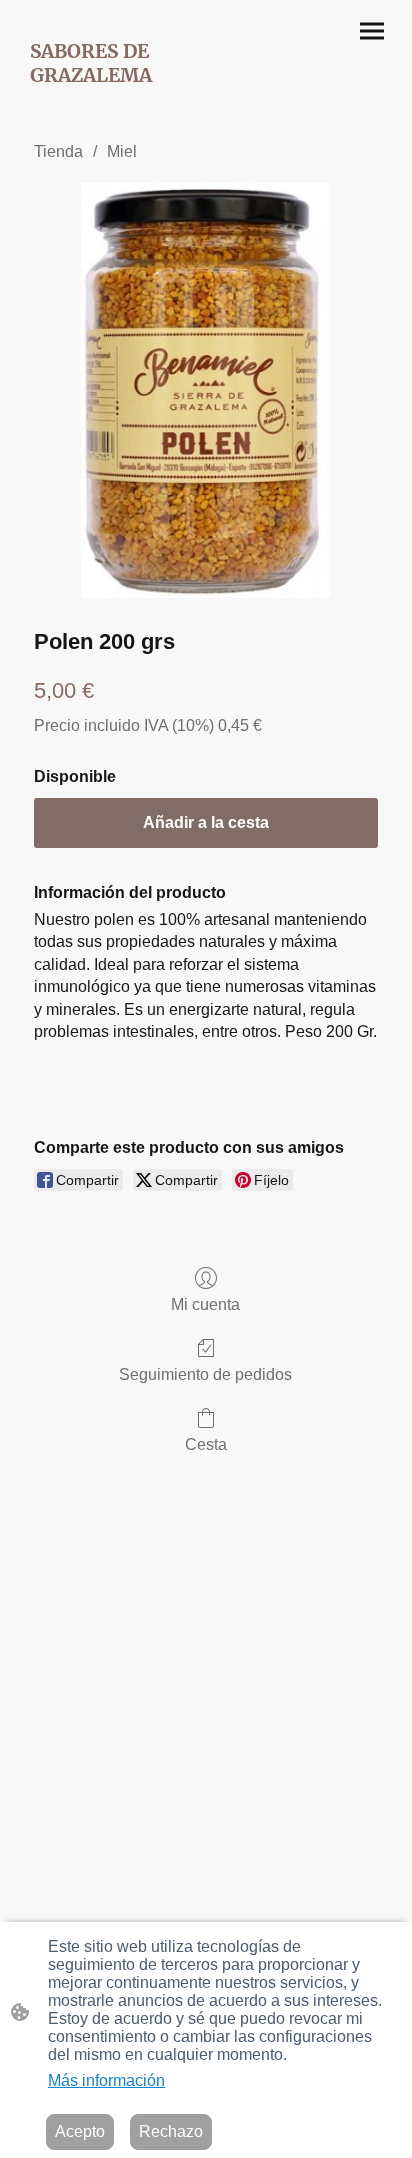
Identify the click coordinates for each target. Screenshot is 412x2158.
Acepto (80, 2131)
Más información (106, 2080)
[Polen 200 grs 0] (206, 390)
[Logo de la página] (111, 100)
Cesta (206, 1444)
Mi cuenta (205, 1304)
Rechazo (171, 2131)
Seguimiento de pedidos (205, 1374)
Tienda (58, 151)
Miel (122, 151)
